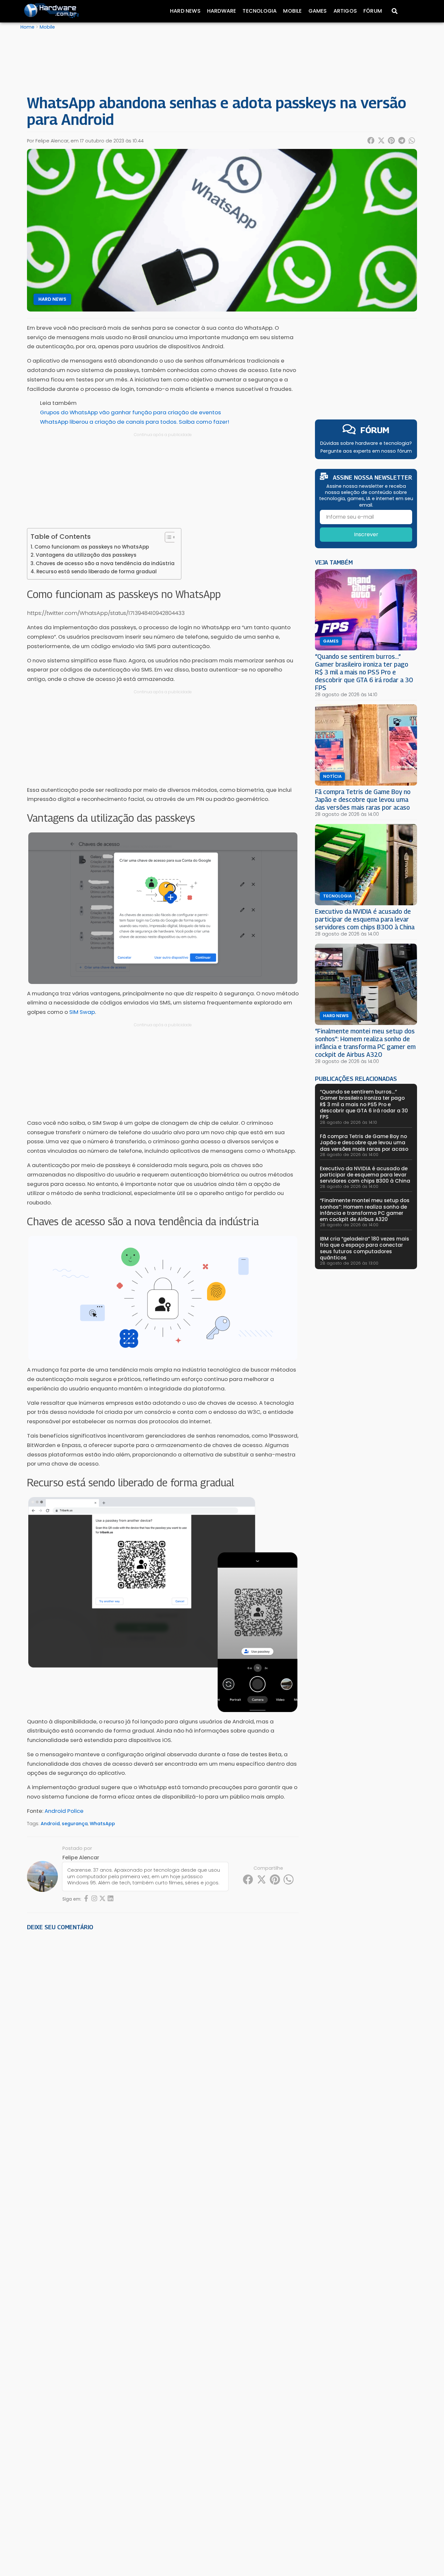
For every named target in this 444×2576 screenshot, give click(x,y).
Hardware (222, 11)
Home (27, 27)
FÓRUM (375, 430)
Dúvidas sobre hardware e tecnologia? (366, 443)
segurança (75, 1824)
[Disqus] (163, 2026)
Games (318, 11)
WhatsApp (102, 1824)
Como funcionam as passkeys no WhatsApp (92, 547)
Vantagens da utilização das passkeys (86, 555)
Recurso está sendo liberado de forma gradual (97, 571)
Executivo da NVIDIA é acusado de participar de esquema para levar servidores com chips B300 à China (365, 919)
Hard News (185, 11)
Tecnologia (260, 11)
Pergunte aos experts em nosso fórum (366, 451)
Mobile (292, 11)
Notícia (332, 777)
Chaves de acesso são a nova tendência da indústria (105, 563)
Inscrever (366, 534)
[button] (371, 140)
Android (50, 1824)
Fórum (373, 11)
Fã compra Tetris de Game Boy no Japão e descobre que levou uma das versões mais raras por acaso (363, 799)
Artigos (345, 11)
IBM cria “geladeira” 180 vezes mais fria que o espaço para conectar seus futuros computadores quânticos (365, 1248)
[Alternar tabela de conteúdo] (167, 537)
